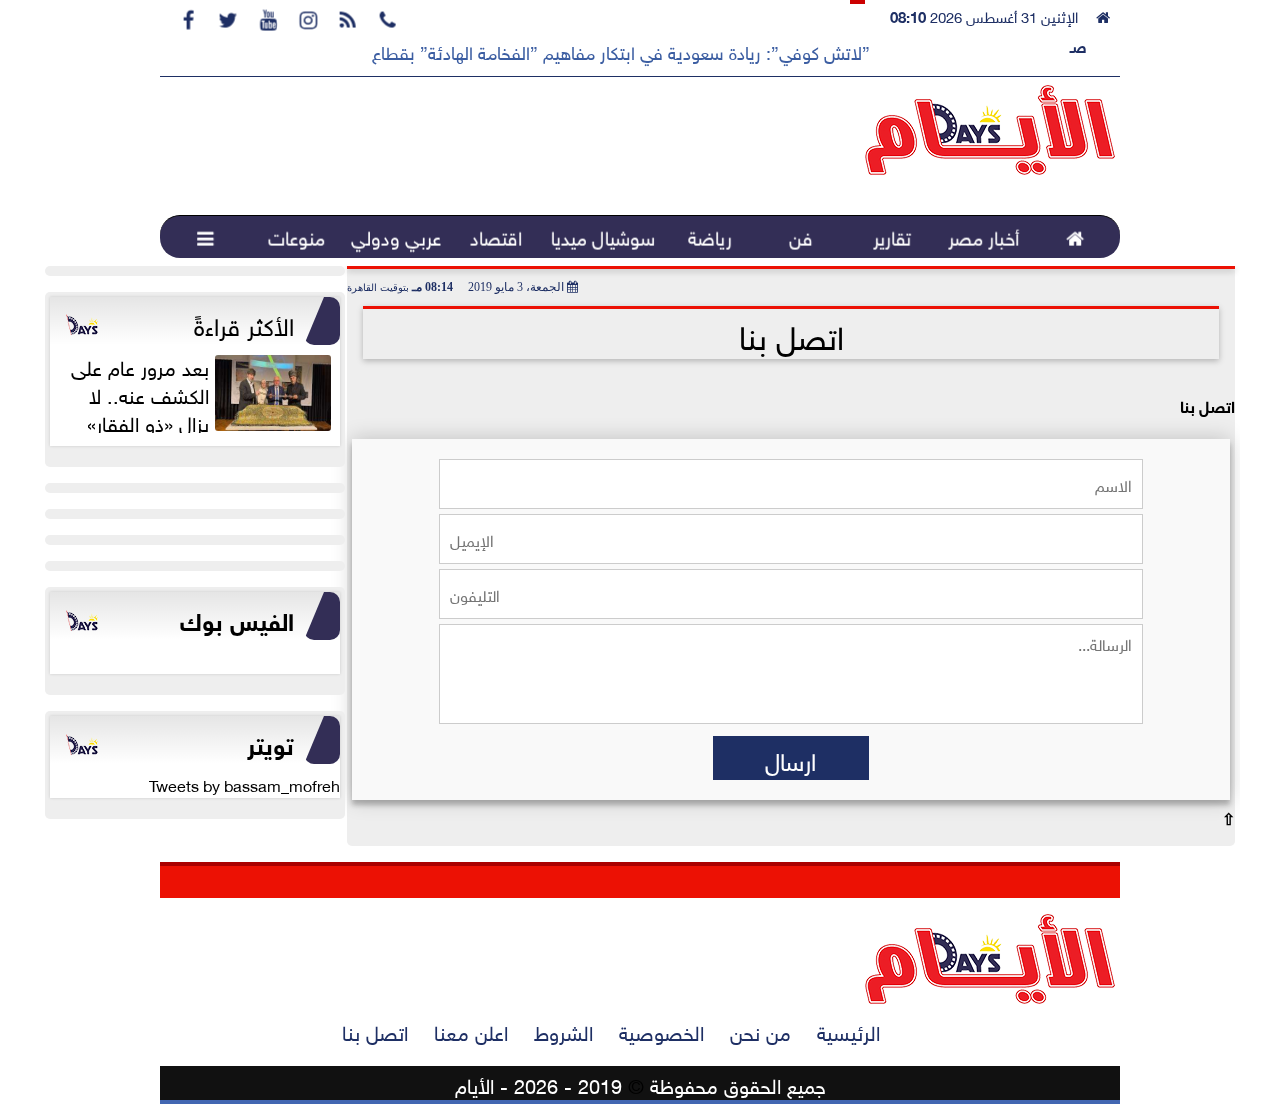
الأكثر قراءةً (244, 323)
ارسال (790, 758)
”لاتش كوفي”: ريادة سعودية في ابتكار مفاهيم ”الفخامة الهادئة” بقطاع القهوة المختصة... (555, 51)
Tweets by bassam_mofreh (244, 784)
